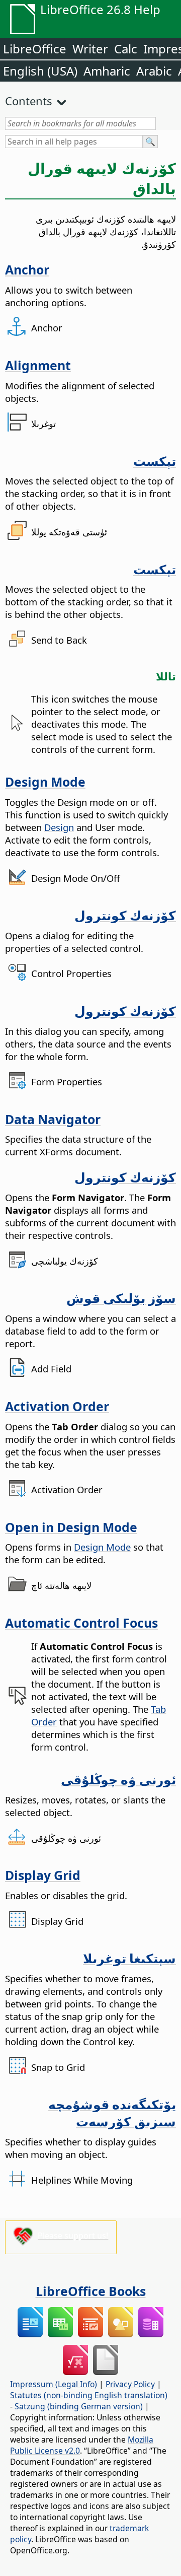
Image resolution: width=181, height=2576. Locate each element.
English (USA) (40, 71)
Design (59, 827)
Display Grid (43, 1875)
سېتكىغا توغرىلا (129, 1958)
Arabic (154, 71)
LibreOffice (35, 49)
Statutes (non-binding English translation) (89, 2395)
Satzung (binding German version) (79, 2406)
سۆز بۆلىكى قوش (121, 1298)
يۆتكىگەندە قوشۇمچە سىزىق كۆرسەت (112, 2113)
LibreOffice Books (91, 2291)
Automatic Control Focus (81, 1623)
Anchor (27, 269)
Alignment (38, 365)
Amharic (107, 71)
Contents (29, 101)
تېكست (155, 461)
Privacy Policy (130, 2384)
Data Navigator (53, 1119)
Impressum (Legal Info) (54, 2384)
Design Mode (45, 782)
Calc (126, 49)
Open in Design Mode (71, 1527)
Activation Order (57, 1406)
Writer (90, 49)
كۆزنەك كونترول (125, 915)
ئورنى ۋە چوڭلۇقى (118, 1779)
